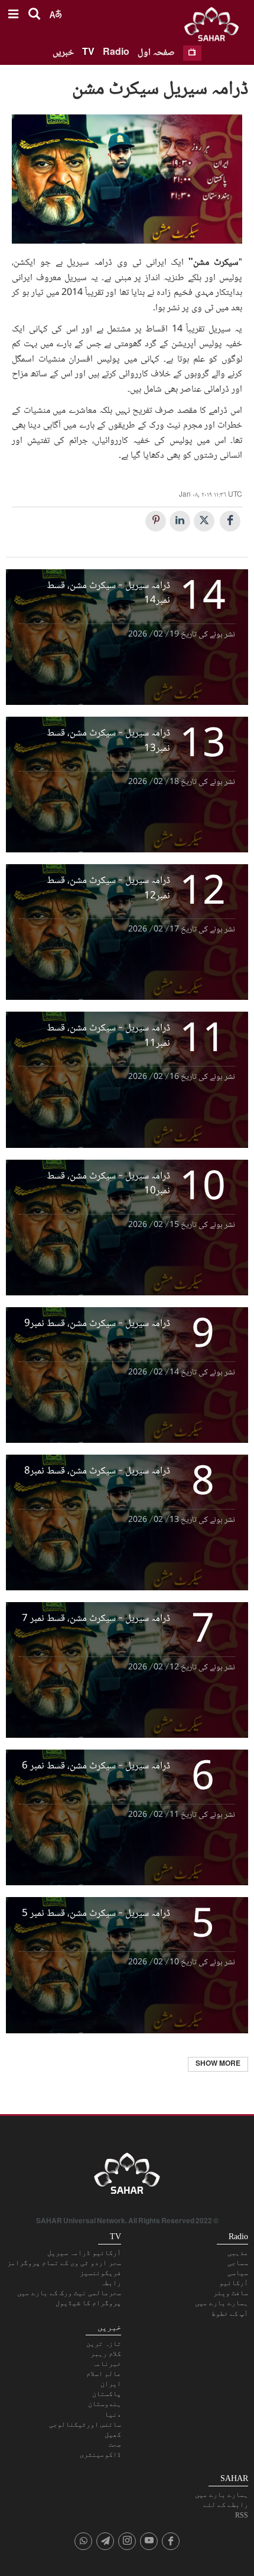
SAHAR (216, 27)
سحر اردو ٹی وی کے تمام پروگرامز (64, 2263)
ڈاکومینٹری (100, 2454)
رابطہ (111, 2283)
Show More (218, 2064)
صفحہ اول (156, 53)
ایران (111, 2384)
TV (88, 53)
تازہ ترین (104, 2344)
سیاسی (238, 2273)
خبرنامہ (107, 2364)
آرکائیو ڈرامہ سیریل (84, 2253)
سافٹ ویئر (231, 2293)
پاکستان (107, 2394)
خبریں (63, 53)
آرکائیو (234, 2283)
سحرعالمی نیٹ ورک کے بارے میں (69, 2293)
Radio (116, 53)
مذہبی (238, 2253)
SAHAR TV (127, 2177)
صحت (115, 2444)
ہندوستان (105, 2404)
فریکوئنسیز (100, 2273)
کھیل (113, 2434)
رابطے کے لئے (226, 2505)
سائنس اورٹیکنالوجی (85, 2424)
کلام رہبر (106, 2354)
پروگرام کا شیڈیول (88, 2303)
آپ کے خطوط (230, 2314)
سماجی (238, 2263)
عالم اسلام (104, 2374)
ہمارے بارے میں (222, 2303)
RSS (242, 2515)
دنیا (113, 2414)
